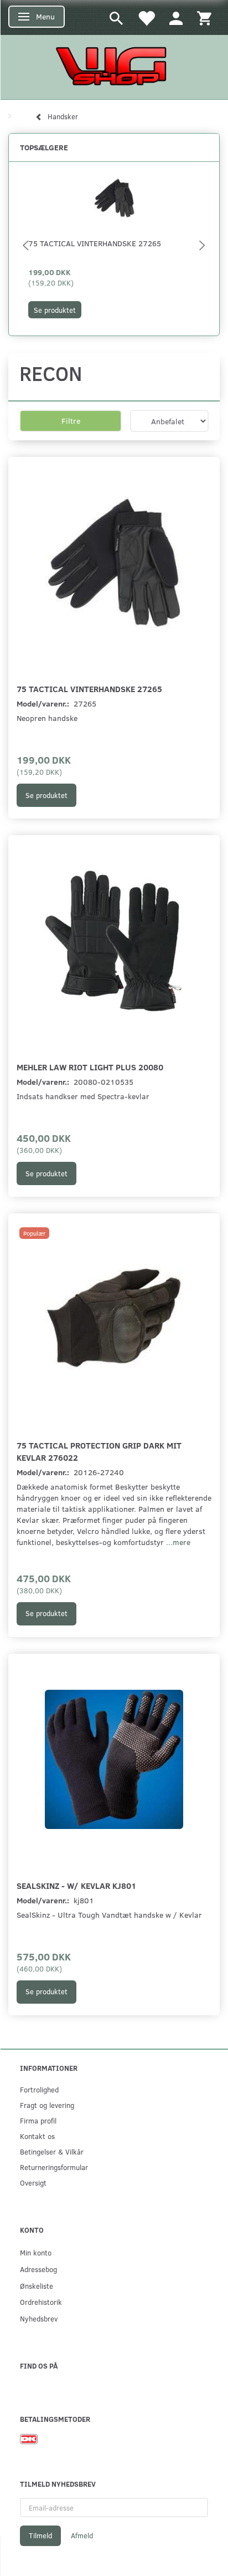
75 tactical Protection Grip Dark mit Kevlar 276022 (99, 1451)
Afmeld (82, 2536)
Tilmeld (40, 2536)
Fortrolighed (39, 2089)
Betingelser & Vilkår (52, 2151)
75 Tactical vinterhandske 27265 (95, 243)
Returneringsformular (54, 2167)
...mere (178, 1542)
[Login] (176, 17)
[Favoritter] (146, 17)
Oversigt (33, 2183)
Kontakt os (37, 2136)
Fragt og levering (47, 2105)
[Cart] (204, 17)
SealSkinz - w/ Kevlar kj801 (76, 1885)
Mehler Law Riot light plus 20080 (90, 1067)
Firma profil (38, 2120)
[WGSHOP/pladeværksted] (114, 66)
